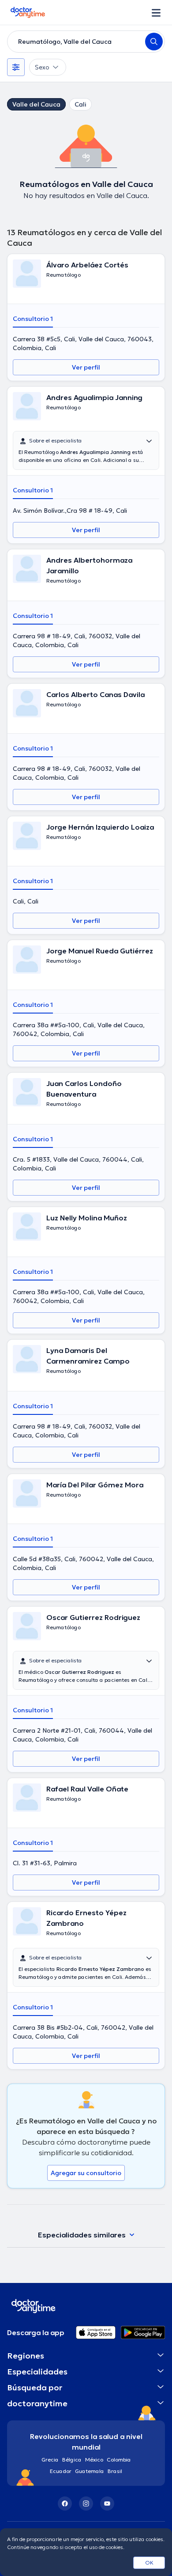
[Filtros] (16, 67)
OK (149, 2563)
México (94, 2460)
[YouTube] (107, 2504)
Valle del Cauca (36, 104)
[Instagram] (86, 2504)
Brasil (115, 2471)
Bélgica (72, 2460)
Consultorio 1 (33, 319)
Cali (80, 104)
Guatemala (90, 2471)
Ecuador (61, 2471)
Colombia (119, 2460)
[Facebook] (65, 2504)
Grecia (50, 2460)
